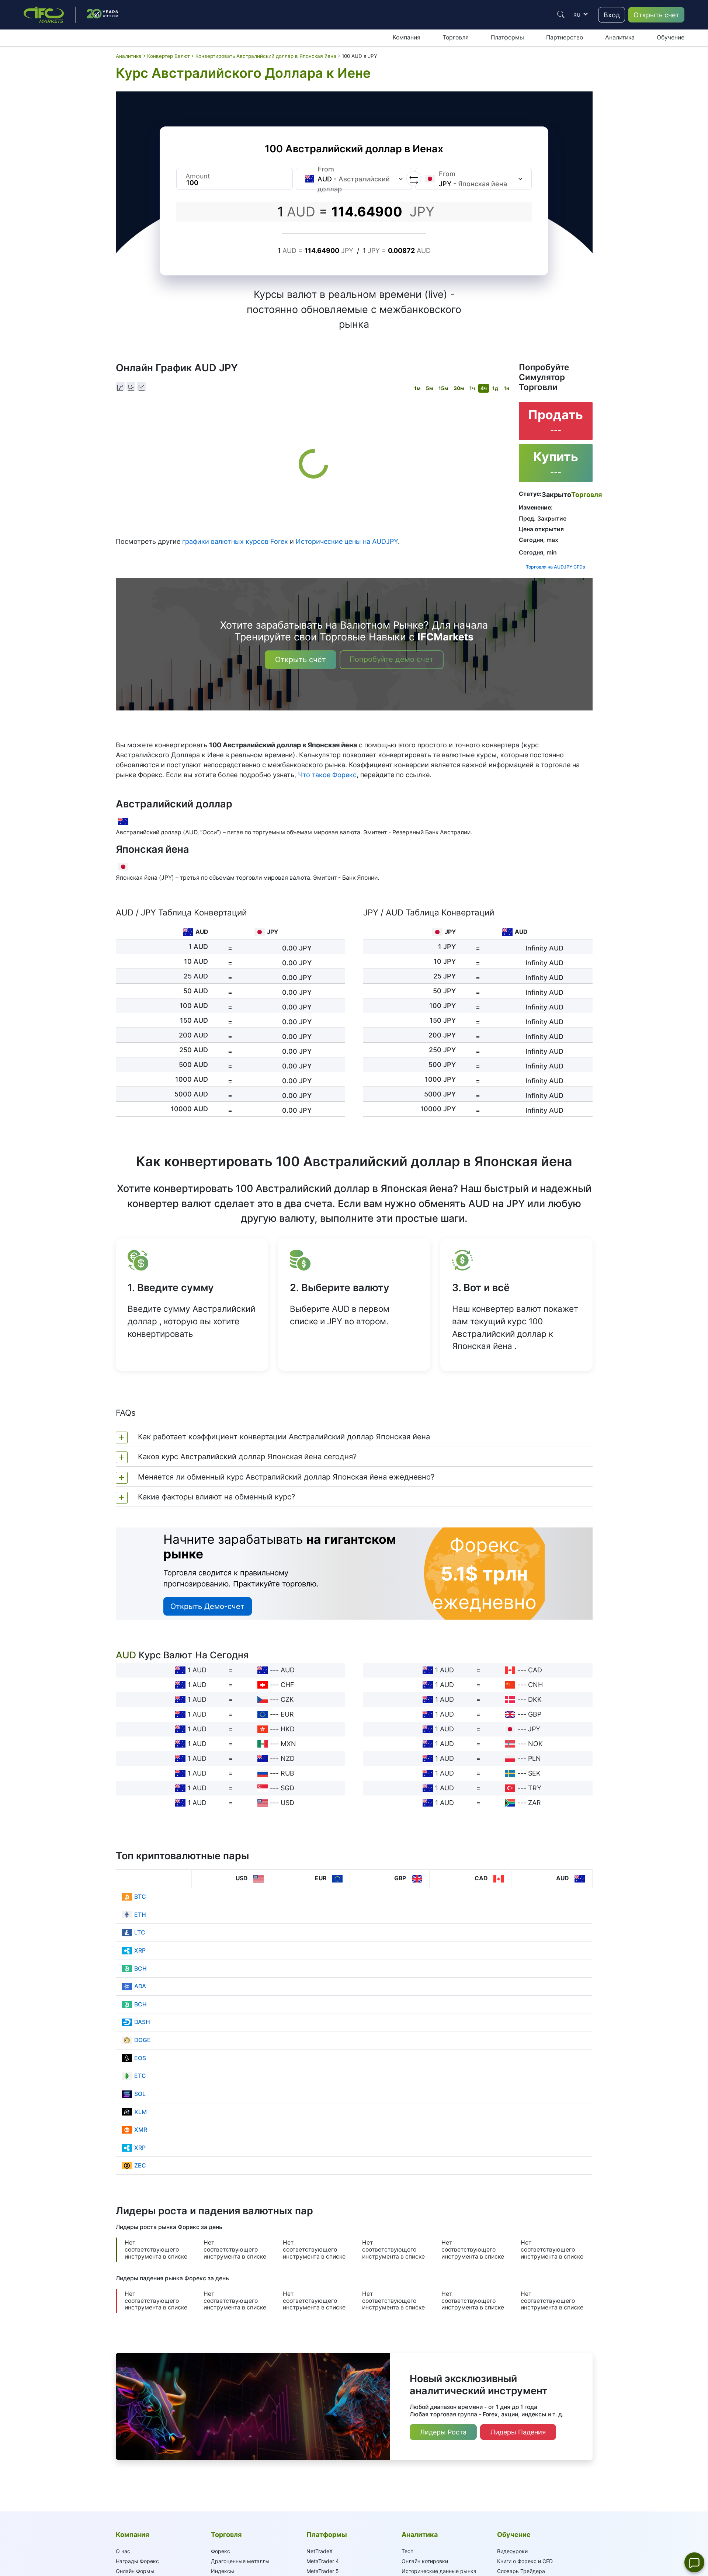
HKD (288, 1729)
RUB (287, 1773)
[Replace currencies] (414, 179)
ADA (140, 1986)
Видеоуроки (512, 2551)
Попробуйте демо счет (392, 659)
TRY (535, 1788)
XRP (140, 1951)
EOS (140, 2058)
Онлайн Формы (135, 2571)
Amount (198, 176)
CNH (535, 1685)
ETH (140, 1915)
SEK (534, 1773)
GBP (535, 1714)
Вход (612, 15)
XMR (141, 2130)
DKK (535, 1699)
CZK (287, 1699)
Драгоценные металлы (240, 2561)
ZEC (140, 2165)
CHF (287, 1685)
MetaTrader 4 (323, 2561)
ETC (140, 2076)
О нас (123, 2551)
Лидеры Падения (518, 2432)
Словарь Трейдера (521, 2571)
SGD (287, 1788)
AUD (288, 1670)
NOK (535, 1744)
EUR (287, 1714)
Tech (407, 2551)
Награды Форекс (137, 2561)
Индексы (223, 2571)
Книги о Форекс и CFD (525, 2561)
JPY (534, 1729)
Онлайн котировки (425, 2561)
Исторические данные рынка (439, 2571)
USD (287, 1803)
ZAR (535, 1803)
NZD (288, 1758)
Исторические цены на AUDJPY (347, 541)
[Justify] (561, 14)
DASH (142, 2022)
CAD (535, 1670)
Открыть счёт (301, 660)
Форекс (221, 2551)
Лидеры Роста (443, 2432)
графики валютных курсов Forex (235, 541)
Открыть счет (656, 15)
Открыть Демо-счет (207, 1606)
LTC (140, 1932)
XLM (140, 2112)
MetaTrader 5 (323, 2571)
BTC (140, 1897)
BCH (140, 1969)
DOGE (143, 2040)
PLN (535, 1758)
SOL (140, 2094)
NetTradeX (320, 2551)
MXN (288, 1744)
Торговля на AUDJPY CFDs (556, 567)
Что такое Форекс (327, 775)
